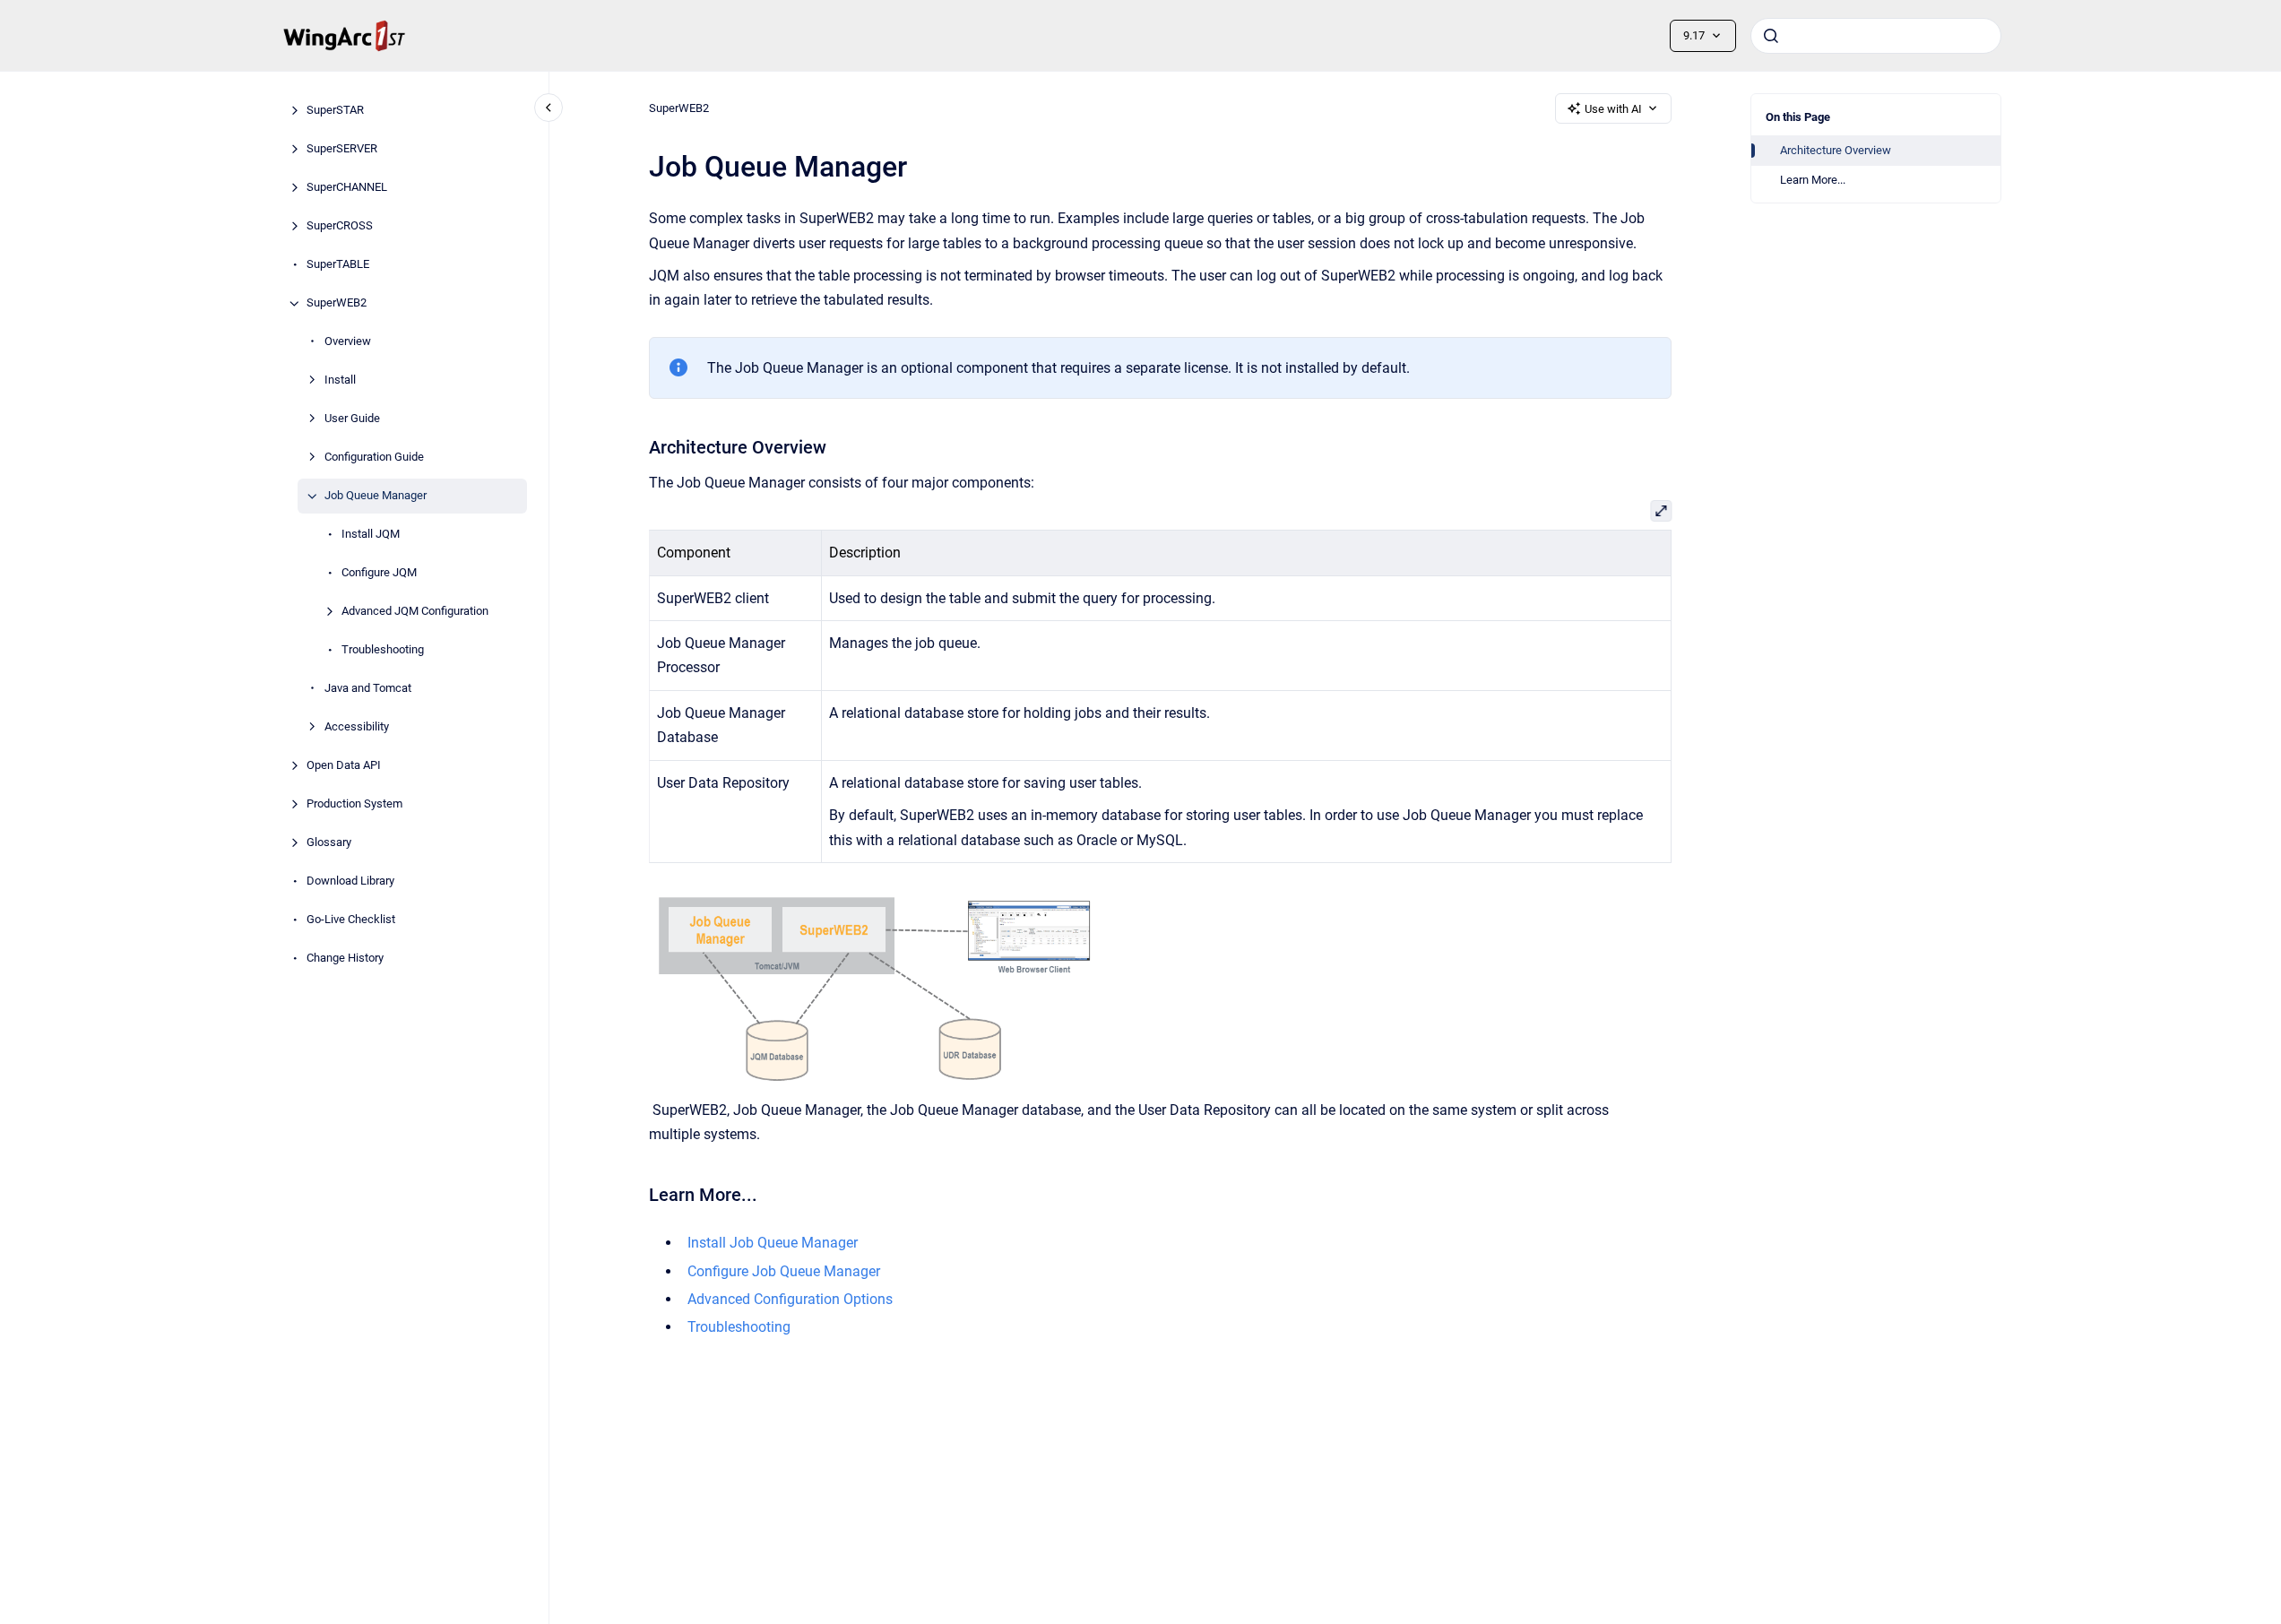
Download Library (350, 881)
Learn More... (1813, 180)
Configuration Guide (374, 458)
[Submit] (1771, 36)
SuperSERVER (342, 149)
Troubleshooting (383, 650)
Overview (348, 342)
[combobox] (1876, 36)
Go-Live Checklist (351, 920)
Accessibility (357, 727)
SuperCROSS (340, 226)
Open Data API (344, 766)
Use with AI (1613, 109)
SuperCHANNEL (347, 188)
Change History (345, 959)
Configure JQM (379, 573)
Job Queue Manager (376, 496)
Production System (354, 804)
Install (340, 380)
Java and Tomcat (368, 689)
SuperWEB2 (337, 303)
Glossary (329, 843)
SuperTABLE (338, 265)
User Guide (352, 419)
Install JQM (371, 535)
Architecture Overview (1836, 150)
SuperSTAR (335, 111)
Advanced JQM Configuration (415, 612)
